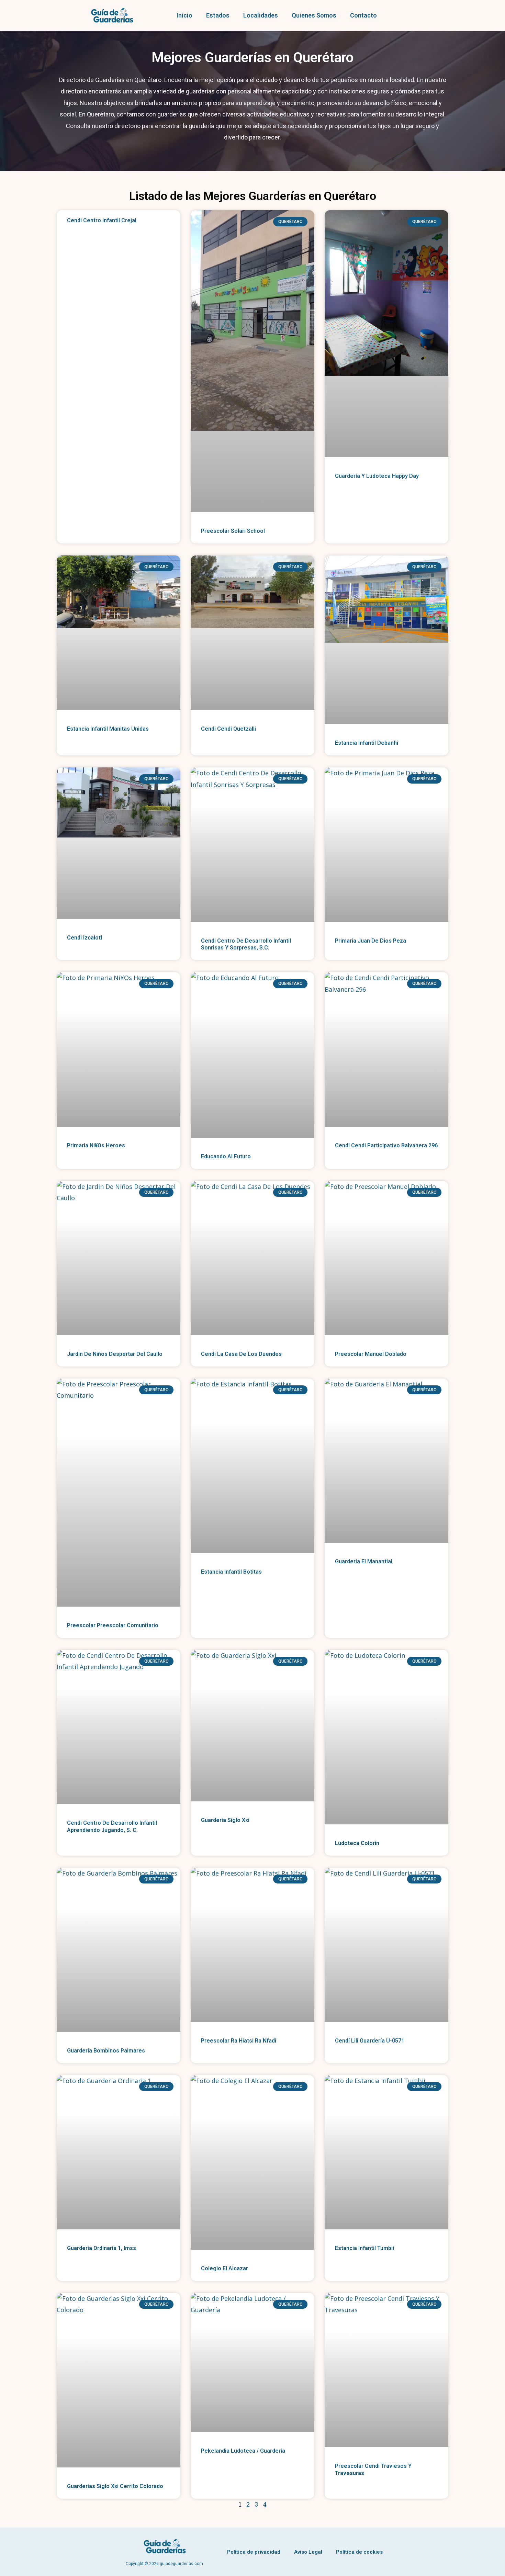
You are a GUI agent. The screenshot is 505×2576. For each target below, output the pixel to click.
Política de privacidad (254, 2552)
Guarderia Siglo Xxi (225, 1820)
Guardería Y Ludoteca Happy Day (377, 476)
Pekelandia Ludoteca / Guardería (243, 2451)
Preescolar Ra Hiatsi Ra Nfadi (239, 2041)
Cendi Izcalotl (85, 938)
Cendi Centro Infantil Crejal (102, 220)
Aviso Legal (308, 2552)
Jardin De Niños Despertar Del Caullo (115, 1354)
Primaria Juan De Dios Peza (371, 941)
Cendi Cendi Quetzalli (228, 729)
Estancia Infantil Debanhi (367, 743)
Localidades (261, 15)
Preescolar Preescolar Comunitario (113, 1625)
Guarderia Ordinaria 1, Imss (102, 2248)
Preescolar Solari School (233, 531)
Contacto (363, 15)
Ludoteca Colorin (357, 1843)
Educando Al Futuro (226, 1156)
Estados (218, 15)
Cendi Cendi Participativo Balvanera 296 (386, 1145)
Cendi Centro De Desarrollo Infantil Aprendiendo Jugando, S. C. (112, 1826)
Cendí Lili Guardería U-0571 (370, 2041)
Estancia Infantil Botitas (231, 1572)
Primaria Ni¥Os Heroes (96, 1145)
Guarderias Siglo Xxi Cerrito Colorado (115, 2486)
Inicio (184, 15)
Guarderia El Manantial (364, 1561)
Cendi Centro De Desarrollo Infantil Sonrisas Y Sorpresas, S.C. (246, 944)
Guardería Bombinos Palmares (106, 2051)
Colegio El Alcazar (225, 2268)
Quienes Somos (314, 15)
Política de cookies (359, 2552)
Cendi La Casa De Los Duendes (241, 1354)
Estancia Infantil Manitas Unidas (108, 729)
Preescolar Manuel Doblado (371, 1354)
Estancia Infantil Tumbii (364, 2248)
